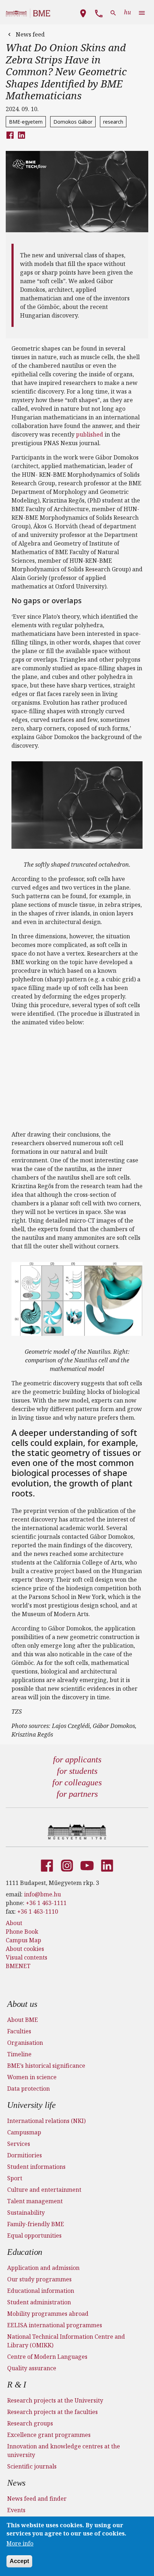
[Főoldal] (77, 1832)
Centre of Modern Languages (47, 2357)
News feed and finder (37, 2499)
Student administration (39, 2302)
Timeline (19, 2054)
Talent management (35, 2201)
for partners (77, 1794)
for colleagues (77, 1782)
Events (16, 2510)
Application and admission (43, 2268)
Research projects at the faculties (52, 2412)
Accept (19, 2561)
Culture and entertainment (44, 2190)
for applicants (77, 1760)
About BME (23, 2020)
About (14, 1923)
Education (25, 2252)
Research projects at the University (55, 2400)
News (16, 2483)
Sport (15, 2178)
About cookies (25, 1949)
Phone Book (22, 1932)
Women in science (32, 2077)
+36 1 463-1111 (46, 1903)
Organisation (25, 2043)
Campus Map (23, 1940)
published (90, 434)
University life (32, 2105)
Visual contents (27, 1957)
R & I (17, 2385)
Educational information (41, 2291)
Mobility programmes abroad (48, 2314)
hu (127, 12)
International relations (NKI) (46, 2121)
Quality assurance (32, 2368)
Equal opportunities (34, 2235)
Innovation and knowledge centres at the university (64, 2451)
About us (22, 2004)
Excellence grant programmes (49, 2435)
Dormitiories (25, 2155)
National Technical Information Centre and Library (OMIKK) (66, 2341)
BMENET (18, 1966)
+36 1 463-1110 (38, 1911)
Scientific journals (32, 2466)
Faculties (19, 2031)
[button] (83, 12)
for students (77, 1771)
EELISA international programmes (55, 2325)
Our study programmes (39, 2279)
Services (19, 2144)
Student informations (36, 2167)
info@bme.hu (42, 1894)
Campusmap (24, 2132)
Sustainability (26, 2213)
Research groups (30, 2423)
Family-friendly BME (36, 2224)
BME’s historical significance (46, 2066)
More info (20, 2543)
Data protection (28, 2089)
